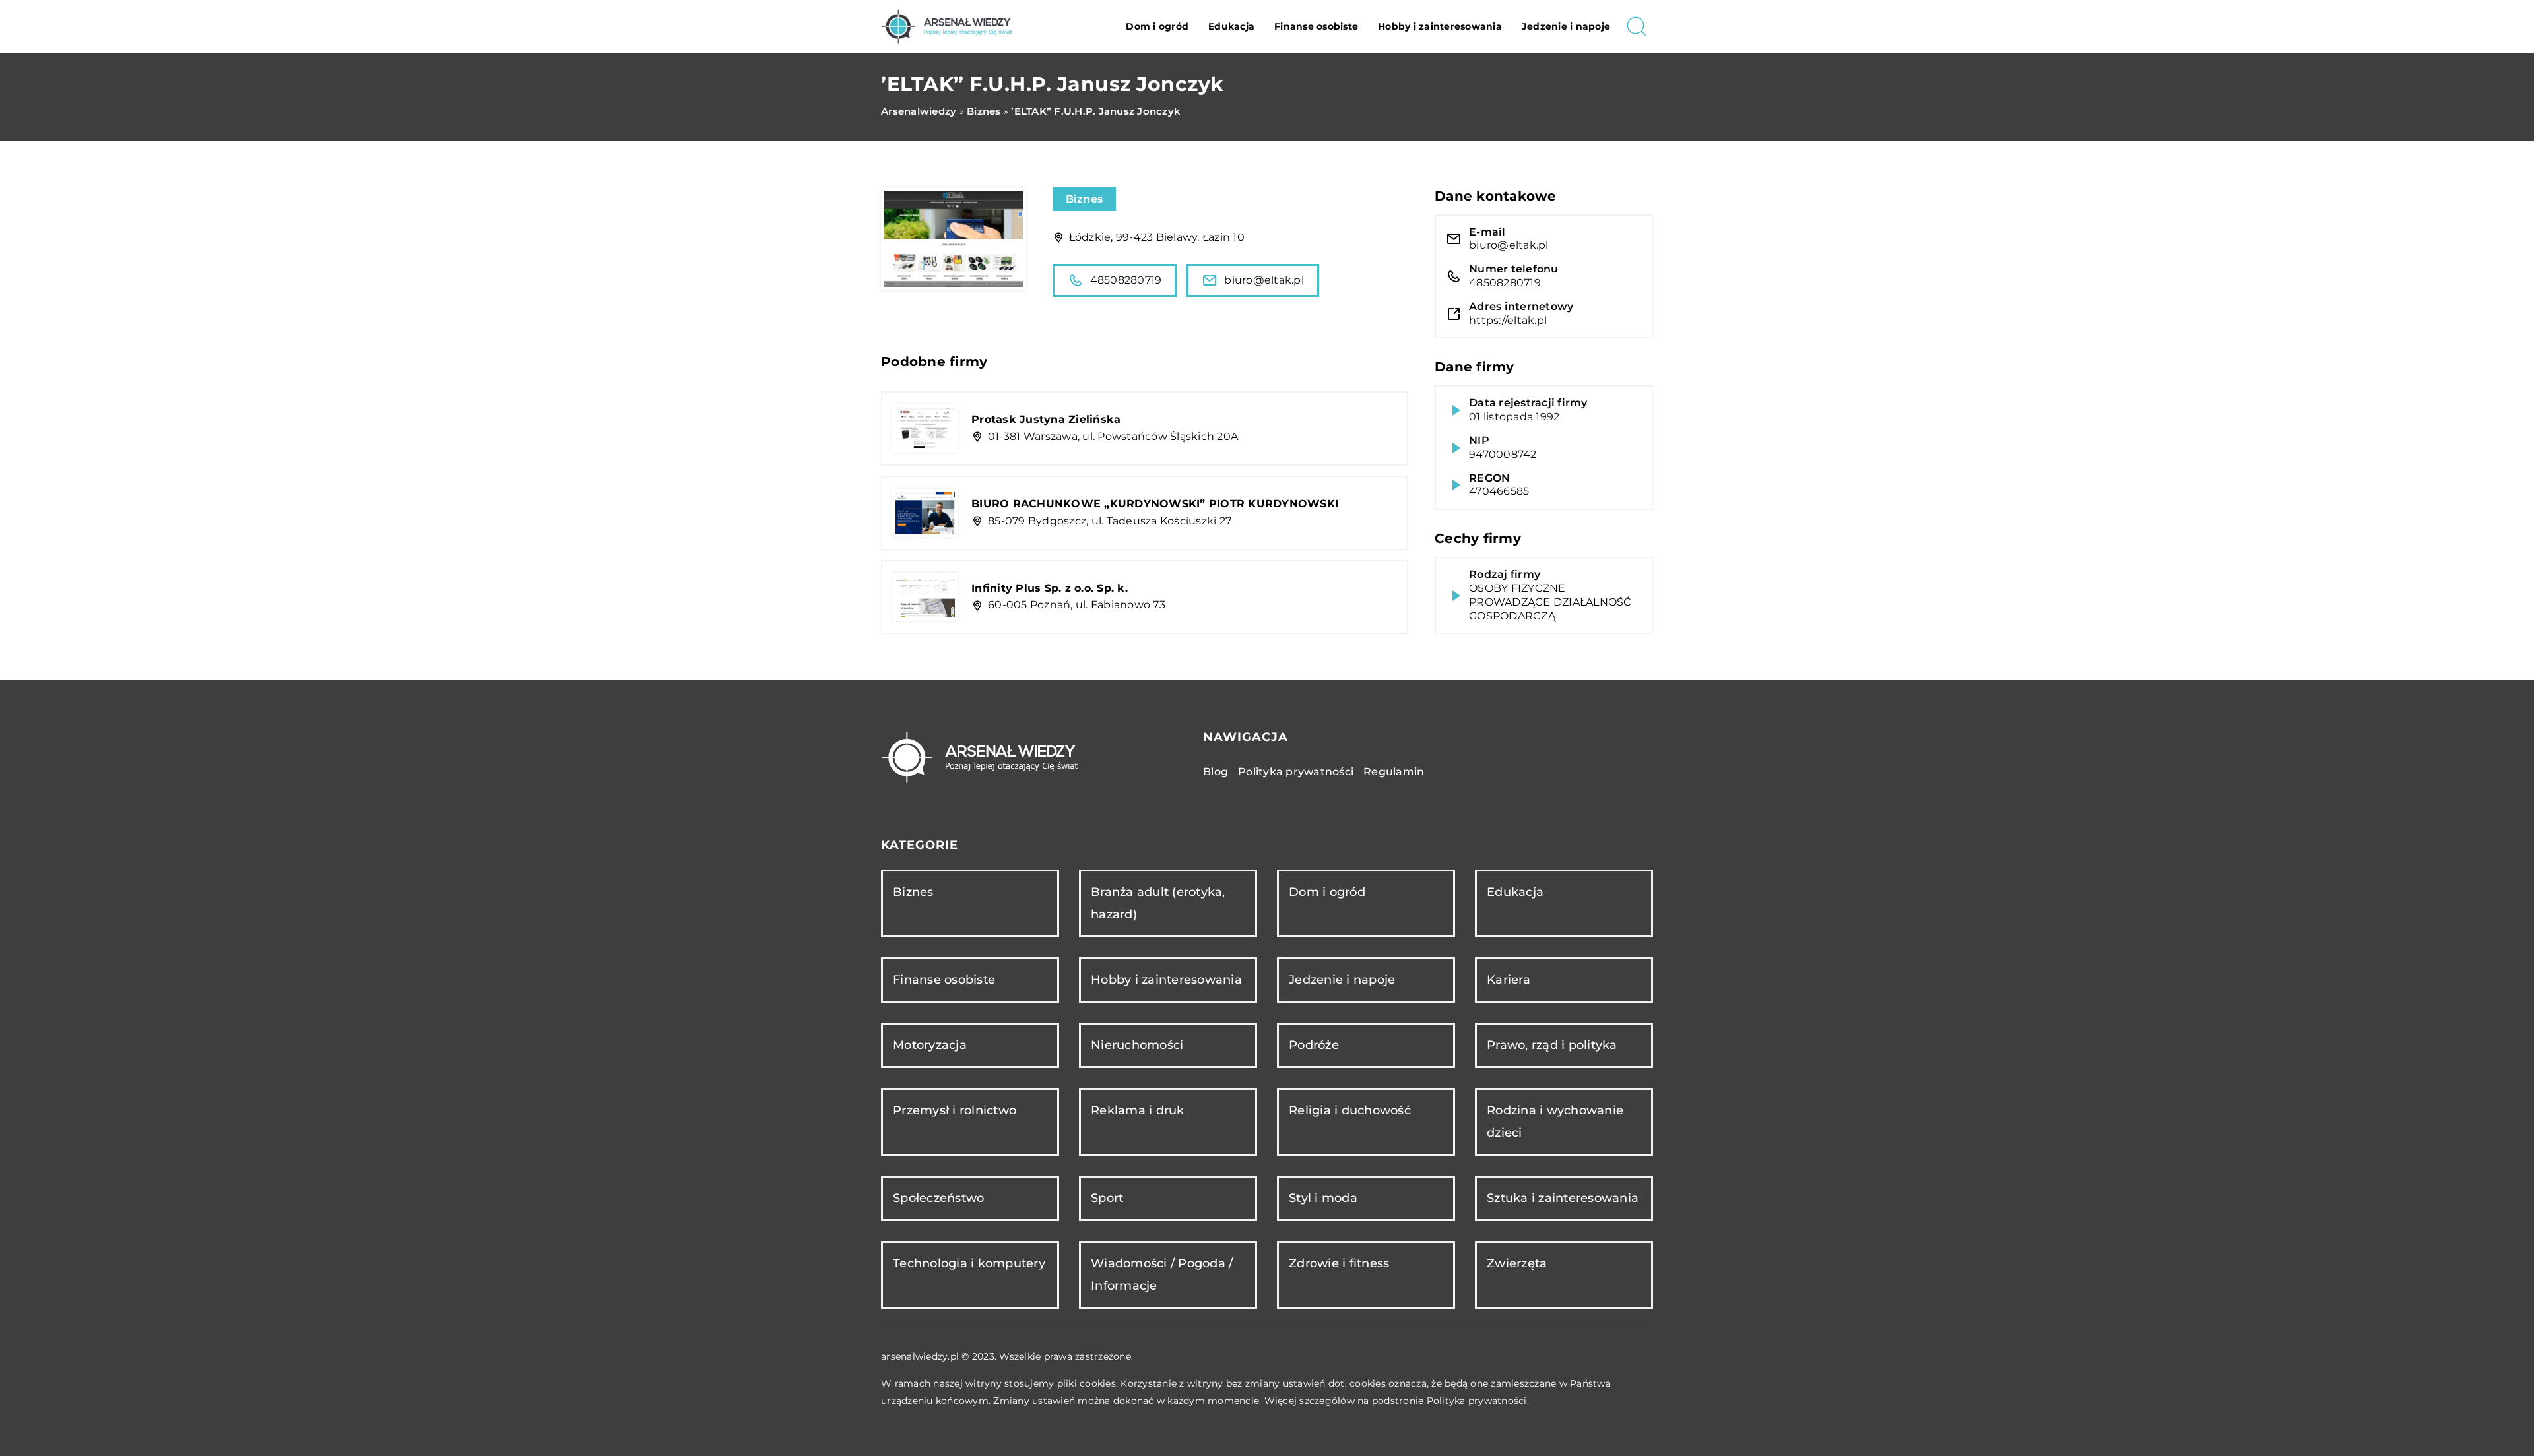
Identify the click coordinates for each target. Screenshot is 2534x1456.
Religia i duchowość (1350, 1110)
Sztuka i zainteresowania (1563, 1198)
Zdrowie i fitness (1339, 1263)
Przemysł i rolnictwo (955, 1110)
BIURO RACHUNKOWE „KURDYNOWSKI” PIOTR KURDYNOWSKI (1155, 504)
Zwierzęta (1517, 1263)
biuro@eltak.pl (1264, 280)
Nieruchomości (1137, 1045)
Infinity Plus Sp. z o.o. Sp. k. (1050, 588)
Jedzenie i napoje (1566, 26)
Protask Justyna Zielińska (1046, 419)
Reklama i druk (1138, 1110)
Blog (1216, 772)
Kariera (1509, 980)
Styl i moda (1323, 1198)
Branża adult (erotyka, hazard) (1158, 903)
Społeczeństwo (938, 1198)
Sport (1107, 1198)
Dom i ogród (1157, 26)
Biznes (1085, 199)
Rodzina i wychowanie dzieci (1555, 1121)
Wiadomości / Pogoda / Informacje (1162, 1274)
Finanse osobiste (1316, 26)
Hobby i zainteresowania (1440, 26)
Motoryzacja (930, 1045)
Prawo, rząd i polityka (1552, 1045)
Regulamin (1394, 772)
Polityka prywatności (1296, 772)
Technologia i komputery (969, 1263)
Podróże (1314, 1045)
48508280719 (1126, 280)
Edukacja (1231, 26)
